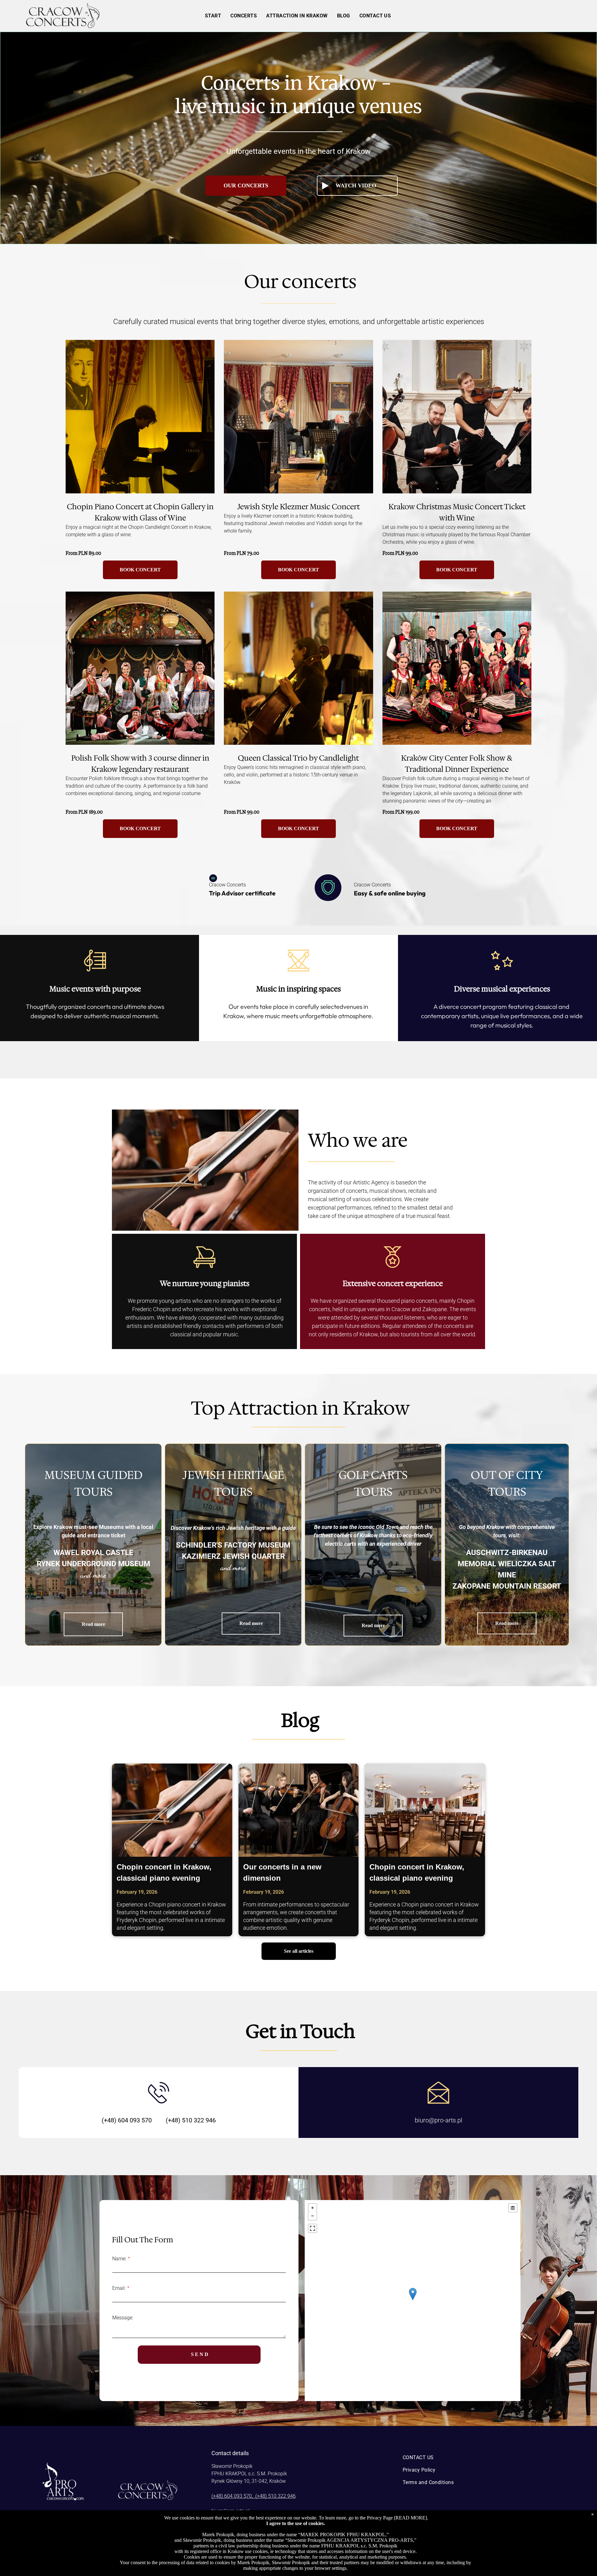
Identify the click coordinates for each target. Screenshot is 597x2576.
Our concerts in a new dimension (282, 1872)
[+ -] (413, 2301)
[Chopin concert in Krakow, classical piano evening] (172, 1810)
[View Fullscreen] (312, 2228)
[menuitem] (213, 16)
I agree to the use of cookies (295, 2523)
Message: (123, 2318)
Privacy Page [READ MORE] (397, 2518)
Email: (119, 2288)
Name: (119, 2259)
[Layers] (513, 2208)
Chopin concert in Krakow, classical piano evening (164, 1872)
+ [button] (312, 2208)
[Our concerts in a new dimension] (299, 1810)
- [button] (312, 2216)
